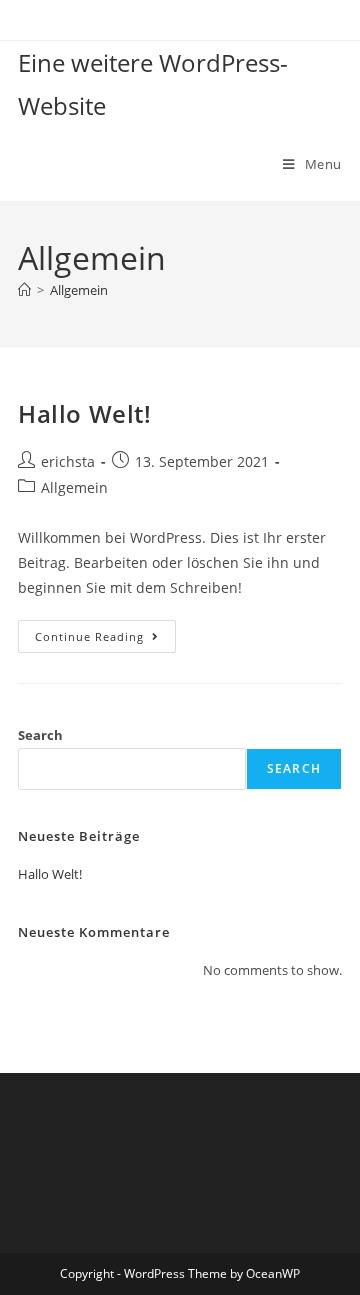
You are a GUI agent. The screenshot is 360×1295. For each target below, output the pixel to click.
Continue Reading (105, 632)
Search (40, 735)
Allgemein (79, 290)
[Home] (24, 290)
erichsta (68, 461)
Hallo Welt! (85, 413)
